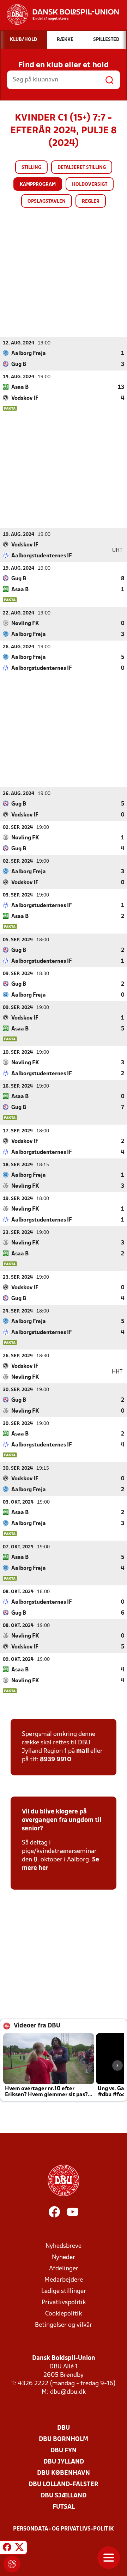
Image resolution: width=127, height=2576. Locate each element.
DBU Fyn (64, 2451)
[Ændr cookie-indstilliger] (12, 2564)
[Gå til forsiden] (59, 14)
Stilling (31, 168)
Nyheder (64, 2257)
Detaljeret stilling (82, 168)
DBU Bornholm (64, 2439)
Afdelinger (64, 2269)
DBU (64, 2428)
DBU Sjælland (64, 2496)
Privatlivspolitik (64, 2303)
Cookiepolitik (64, 2314)
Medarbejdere (64, 2280)
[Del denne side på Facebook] (7, 2549)
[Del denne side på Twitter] (19, 2549)
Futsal (64, 2507)
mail (83, 1751)
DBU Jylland (64, 2462)
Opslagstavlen (47, 201)
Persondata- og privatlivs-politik (64, 2529)
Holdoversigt (90, 185)
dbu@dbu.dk (68, 2392)
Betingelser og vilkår (64, 2325)
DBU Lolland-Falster (64, 2485)
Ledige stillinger (64, 2291)
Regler (91, 201)
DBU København (64, 2473)
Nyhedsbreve (64, 2246)
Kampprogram (38, 185)
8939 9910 (56, 1760)
